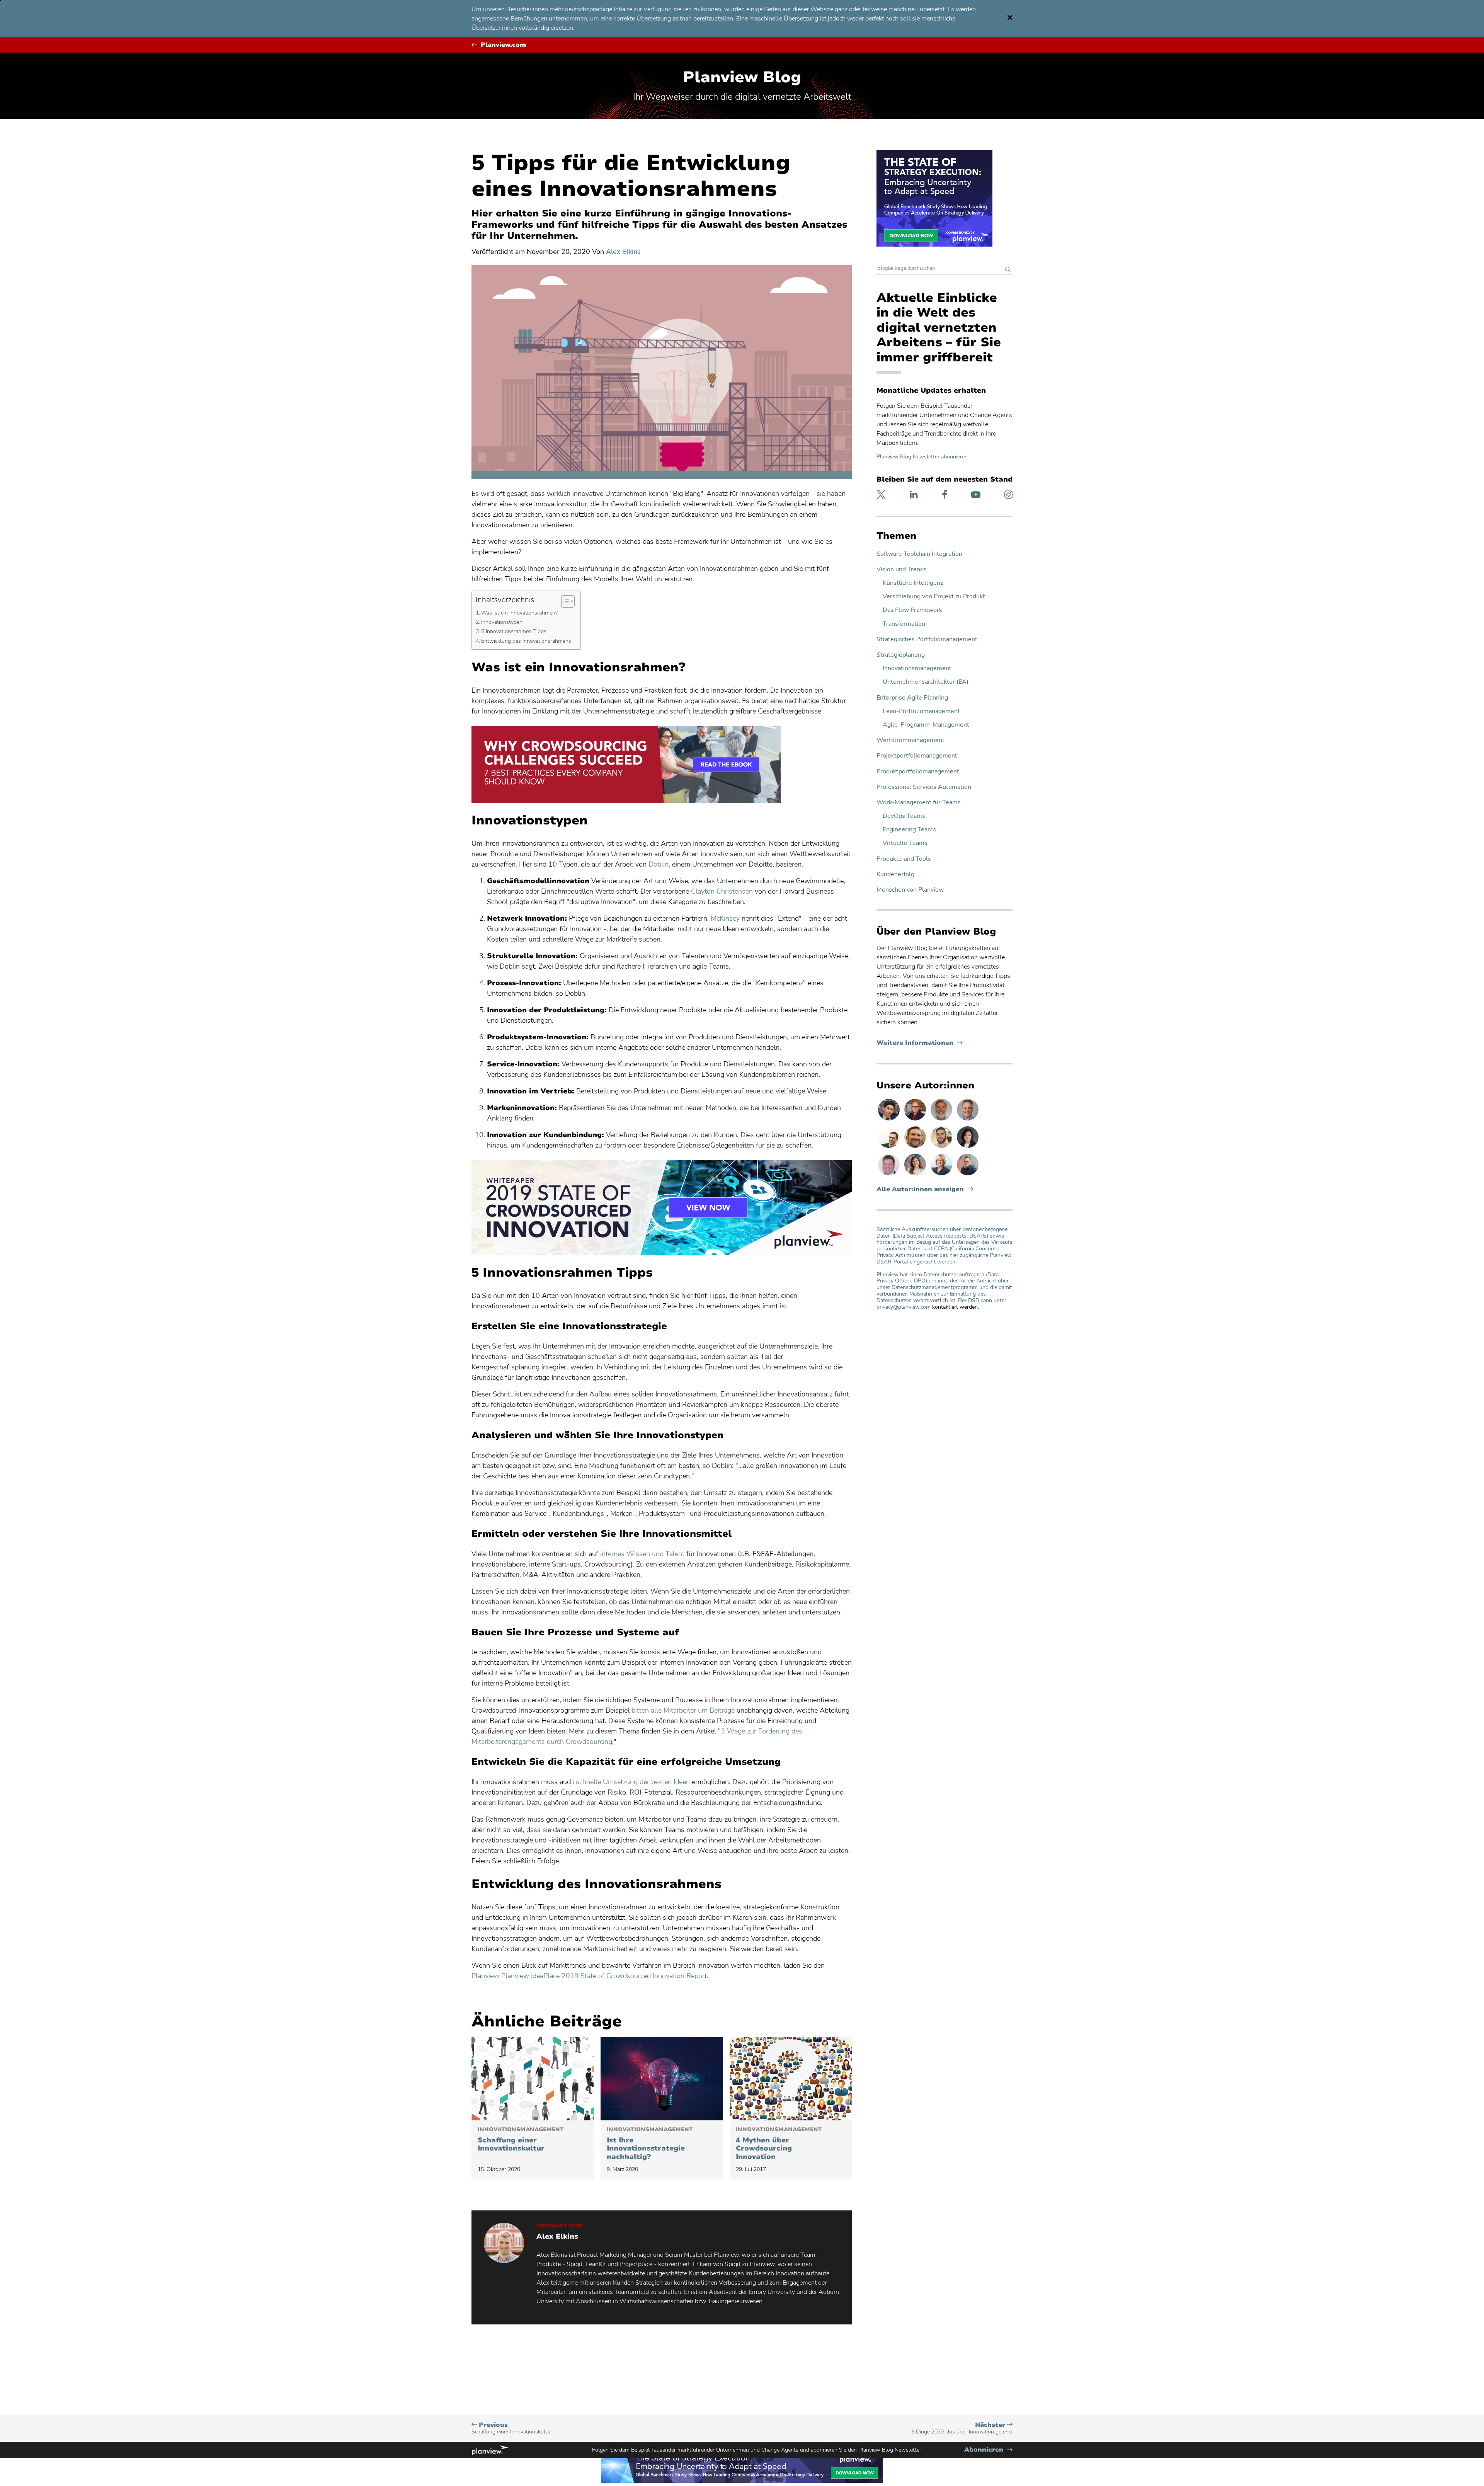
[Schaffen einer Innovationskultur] (533, 2079)
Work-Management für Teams (919, 803)
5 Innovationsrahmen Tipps (515, 631)
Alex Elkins (623, 252)
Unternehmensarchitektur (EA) (926, 682)
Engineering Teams (909, 830)
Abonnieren (988, 2450)
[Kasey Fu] (890, 1120)
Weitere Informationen (920, 1043)
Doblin (659, 864)
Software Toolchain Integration (919, 554)
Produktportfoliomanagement (918, 772)
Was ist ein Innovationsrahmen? (520, 613)
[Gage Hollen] (968, 1175)
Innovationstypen (503, 622)
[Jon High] (942, 1148)
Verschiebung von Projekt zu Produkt (934, 597)
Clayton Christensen (722, 891)
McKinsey (725, 918)
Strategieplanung (901, 655)
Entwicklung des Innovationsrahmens (527, 641)
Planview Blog (742, 77)
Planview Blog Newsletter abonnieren (922, 457)
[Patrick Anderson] (890, 1148)
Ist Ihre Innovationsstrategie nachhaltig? (650, 2144)
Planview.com (503, 45)
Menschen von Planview (910, 890)
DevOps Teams (904, 816)
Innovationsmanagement (917, 668)
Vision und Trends (902, 570)
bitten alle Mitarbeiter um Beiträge (683, 1710)
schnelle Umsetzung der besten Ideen (633, 1782)
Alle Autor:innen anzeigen (920, 1189)
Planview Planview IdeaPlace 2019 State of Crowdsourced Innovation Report (589, 1976)
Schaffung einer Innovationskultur (521, 2140)
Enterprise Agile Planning (912, 698)
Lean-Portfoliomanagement (921, 711)
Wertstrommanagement (910, 740)
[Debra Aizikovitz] (942, 1175)
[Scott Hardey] (968, 1120)
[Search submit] (1008, 270)
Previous (512, 2428)
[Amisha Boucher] (968, 1148)
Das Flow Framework (912, 610)
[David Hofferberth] (890, 1175)
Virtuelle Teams (905, 843)
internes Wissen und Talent (642, 1554)
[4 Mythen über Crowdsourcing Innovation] (791, 2079)
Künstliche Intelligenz (913, 583)
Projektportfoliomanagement (917, 756)
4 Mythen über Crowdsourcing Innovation (779, 2144)
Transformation (904, 624)
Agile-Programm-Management (926, 725)
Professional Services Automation (924, 787)
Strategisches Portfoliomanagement (927, 639)
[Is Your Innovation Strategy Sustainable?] (662, 2079)
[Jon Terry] (916, 1148)
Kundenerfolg (895, 874)
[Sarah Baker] (916, 1175)
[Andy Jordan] (916, 1120)
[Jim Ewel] (942, 1120)
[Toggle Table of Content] (564, 601)
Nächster (962, 2428)
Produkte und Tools (904, 859)
